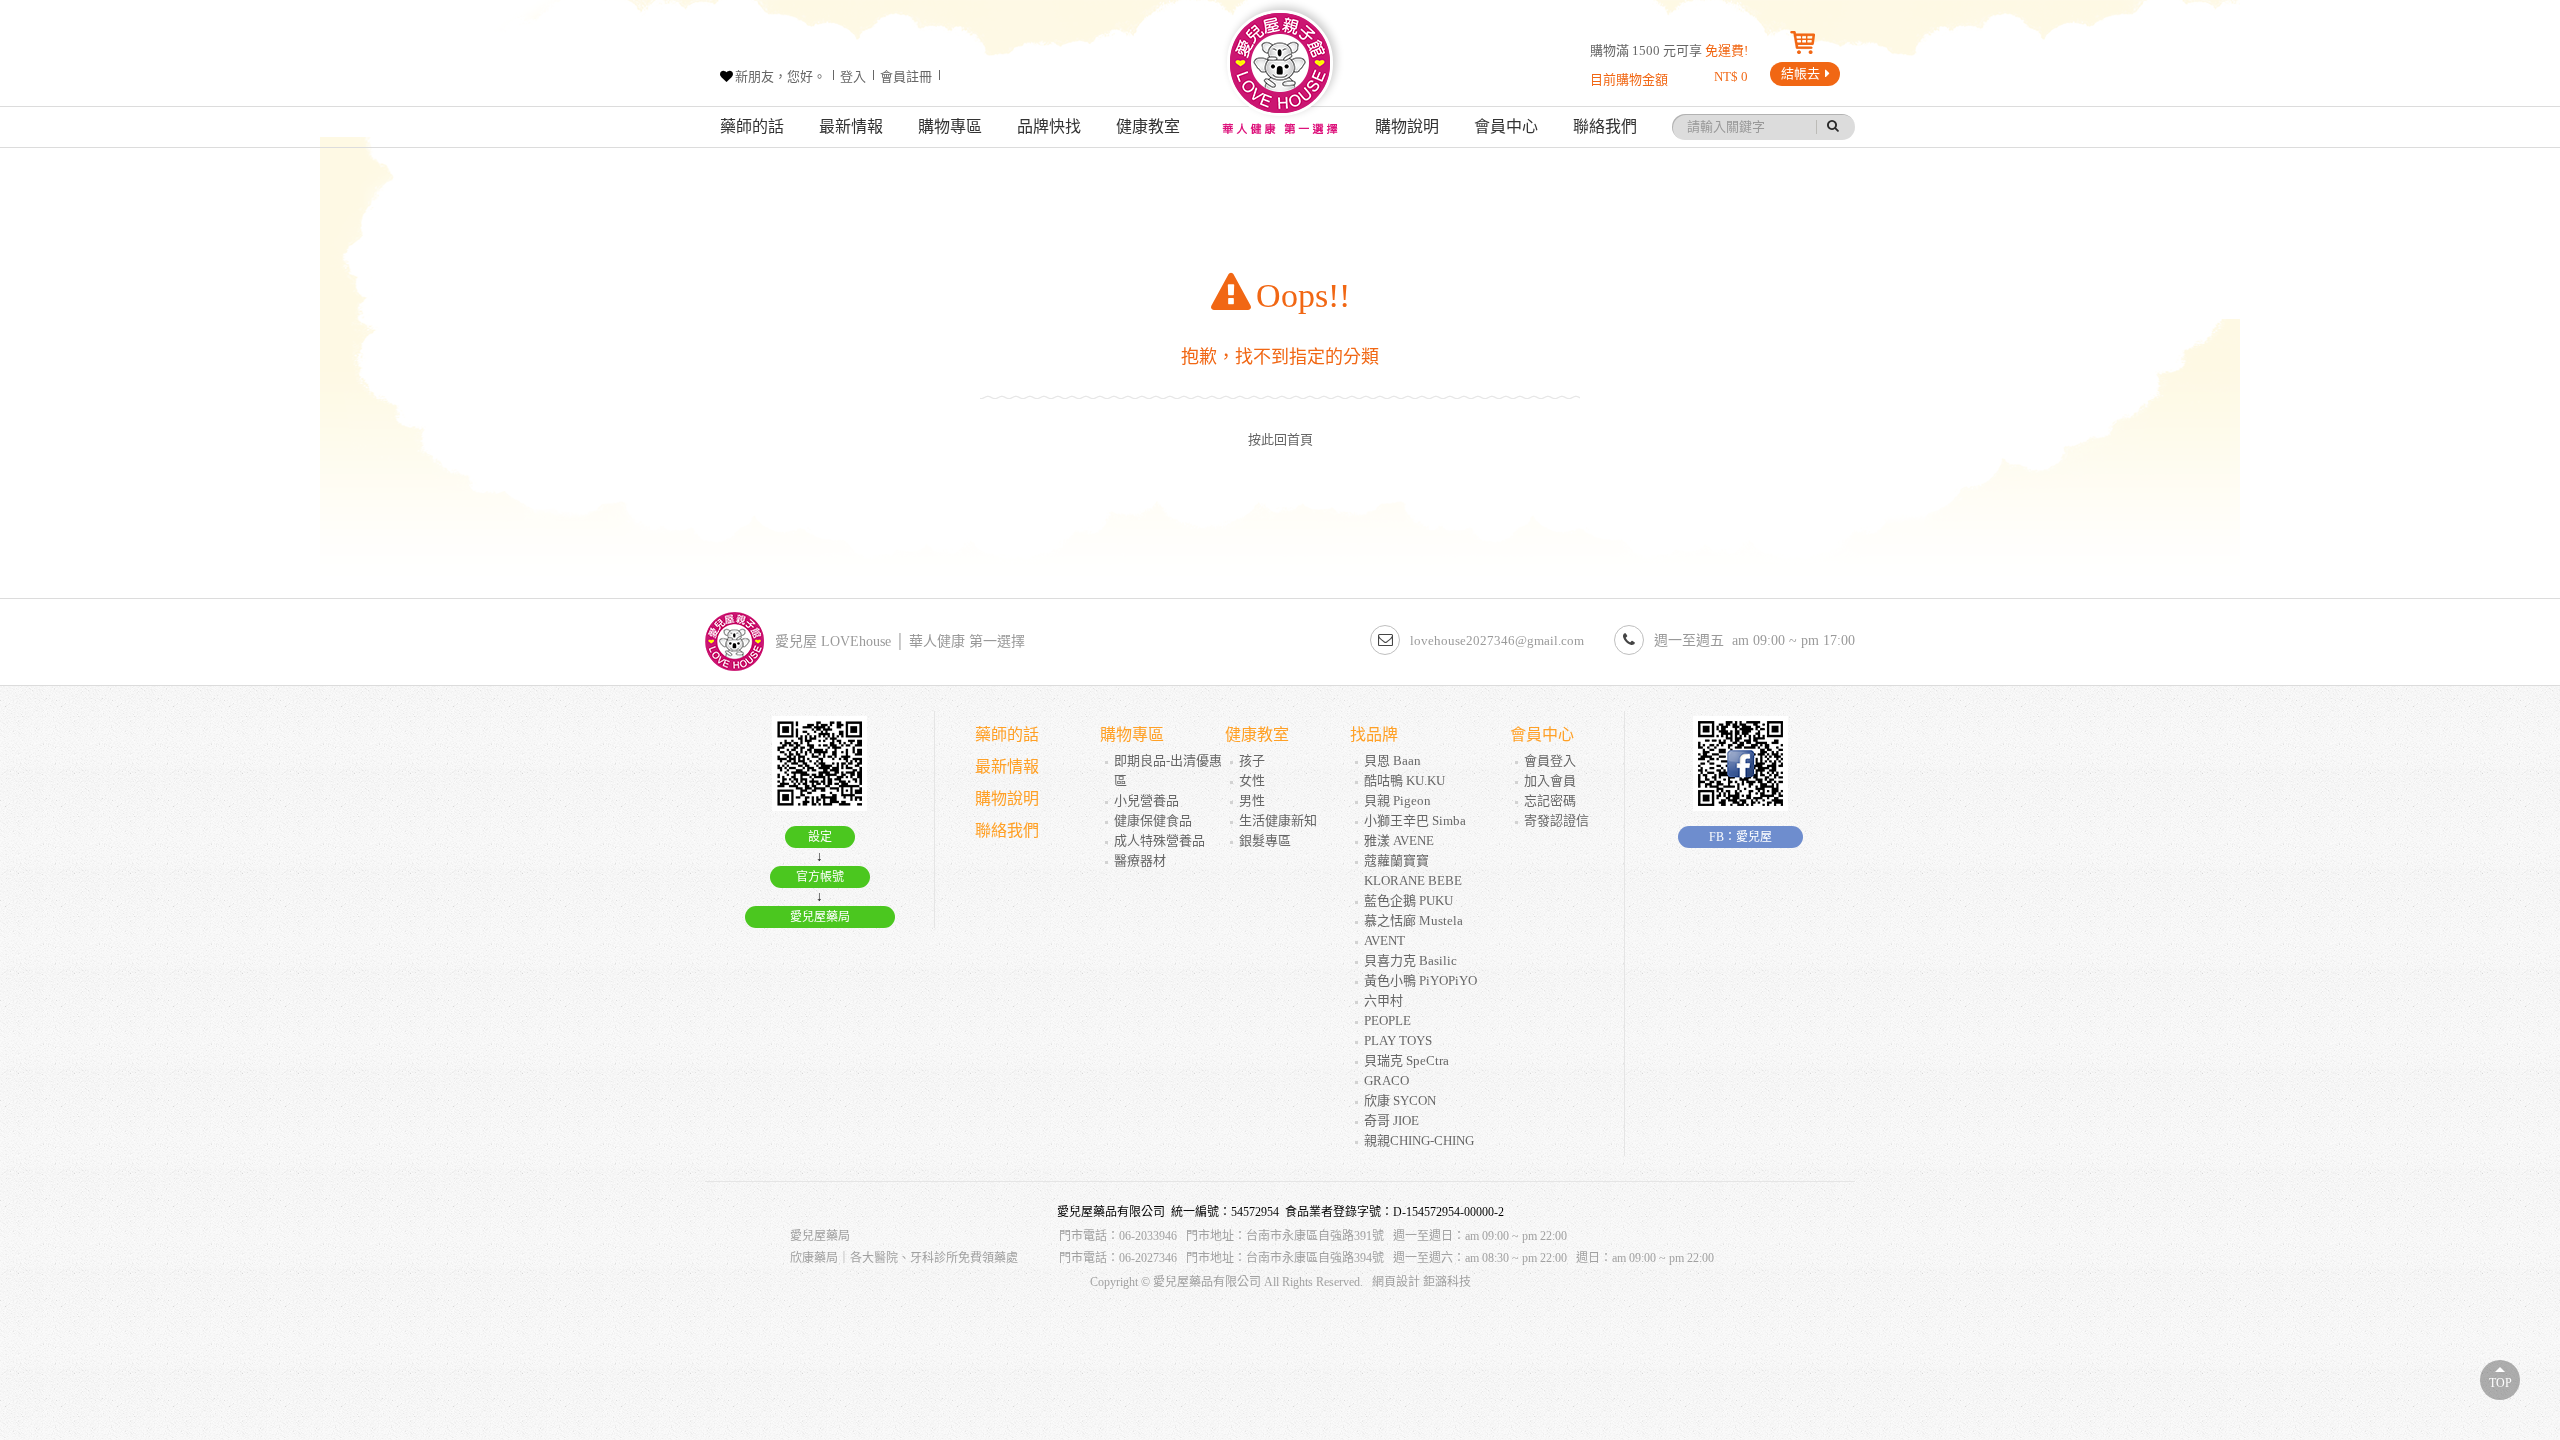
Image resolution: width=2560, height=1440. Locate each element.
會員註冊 (906, 76)
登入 (853, 76)
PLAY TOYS (1398, 1040)
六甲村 (1383, 1000)
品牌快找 (1049, 126)
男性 (1252, 800)
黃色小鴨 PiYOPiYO (1420, 980)
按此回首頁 (1280, 439)
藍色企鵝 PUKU (1408, 900)
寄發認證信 (1556, 820)
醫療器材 (1140, 860)
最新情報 (851, 126)
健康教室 (1148, 126)
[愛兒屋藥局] (1280, 73)
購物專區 (950, 126)
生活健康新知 (1278, 820)
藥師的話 (752, 126)
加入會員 (1550, 780)
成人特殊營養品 (1159, 840)
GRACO (1386, 1080)
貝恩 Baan (1392, 760)
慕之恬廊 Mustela (1413, 920)
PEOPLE (1387, 1020)
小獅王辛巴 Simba (1415, 820)
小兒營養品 (1146, 800)
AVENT (1384, 940)
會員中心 (1506, 126)
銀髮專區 (1265, 840)
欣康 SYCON (1400, 1100)
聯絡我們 (1605, 126)
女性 (1252, 780)
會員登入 (1550, 760)
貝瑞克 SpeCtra (1406, 1060)
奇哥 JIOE (1391, 1120)
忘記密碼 (1550, 800)
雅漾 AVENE (1399, 840)
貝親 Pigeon (1397, 800)
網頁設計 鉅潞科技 (1421, 1282)
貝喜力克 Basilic (1410, 960)
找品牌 (1374, 734)
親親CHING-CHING (1419, 1140)
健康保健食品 (1153, 820)
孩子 (1252, 760)
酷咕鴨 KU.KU (1404, 780)
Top (2500, 1383)
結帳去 (1800, 73)
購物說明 (1407, 126)
